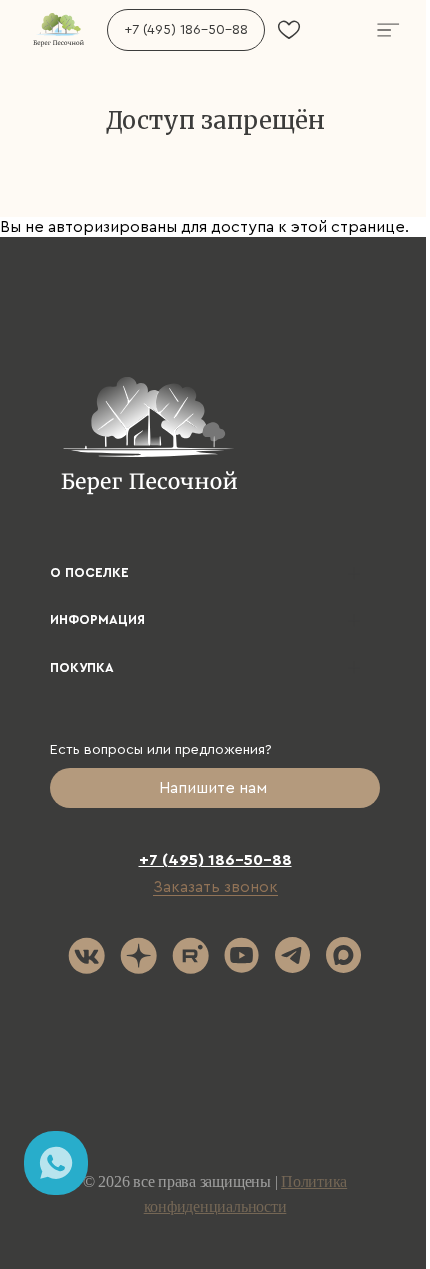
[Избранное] (289, 30)
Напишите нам (215, 788)
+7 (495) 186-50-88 (186, 30)
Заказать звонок (215, 887)
